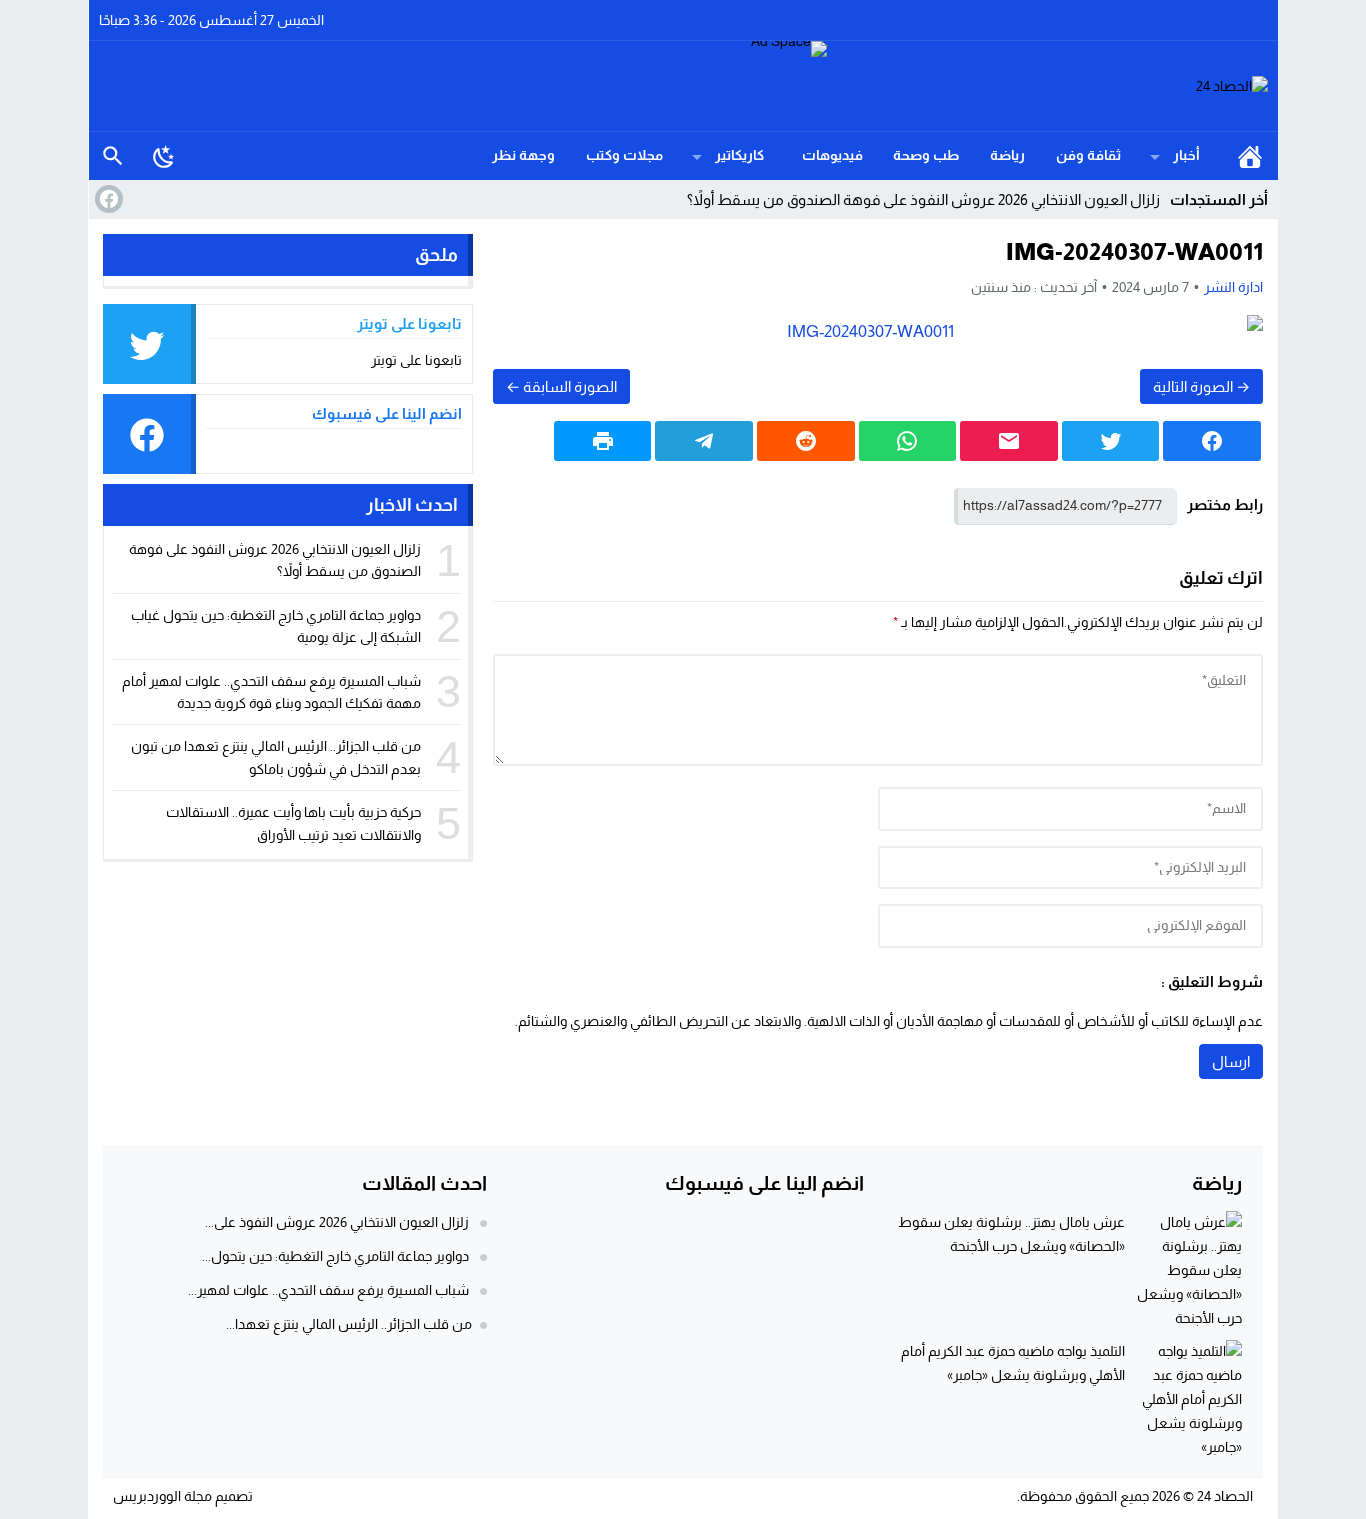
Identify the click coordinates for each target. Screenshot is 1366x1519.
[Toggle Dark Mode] (164, 156)
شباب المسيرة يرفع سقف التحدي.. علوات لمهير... (328, 1290)
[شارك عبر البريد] (1009, 441)
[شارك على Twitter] (1111, 441)
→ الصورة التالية (1201, 386)
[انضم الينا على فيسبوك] (107, 199)
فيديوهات (832, 155)
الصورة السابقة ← (561, 386)
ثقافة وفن (1088, 155)
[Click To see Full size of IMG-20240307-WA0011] (878, 332)
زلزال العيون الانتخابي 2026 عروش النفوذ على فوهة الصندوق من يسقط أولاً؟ (923, 199)
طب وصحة (926, 155)
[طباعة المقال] (603, 441)
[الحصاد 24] (1048, 86)
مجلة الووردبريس (162, 1496)
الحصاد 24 (1225, 1496)
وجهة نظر (523, 155)
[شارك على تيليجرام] (704, 441)
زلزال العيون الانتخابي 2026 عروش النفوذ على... (337, 1222)
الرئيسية (1250, 156)
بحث (113, 156)
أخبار (1186, 155)
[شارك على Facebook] (1212, 441)
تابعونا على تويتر (416, 360)
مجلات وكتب (624, 155)
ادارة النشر (1233, 287)
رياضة (1007, 155)
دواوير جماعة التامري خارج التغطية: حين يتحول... (335, 1256)
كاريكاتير (739, 155)
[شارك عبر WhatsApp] (908, 441)
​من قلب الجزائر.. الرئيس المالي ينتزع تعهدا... (349, 1324)
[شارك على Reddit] (806, 441)
